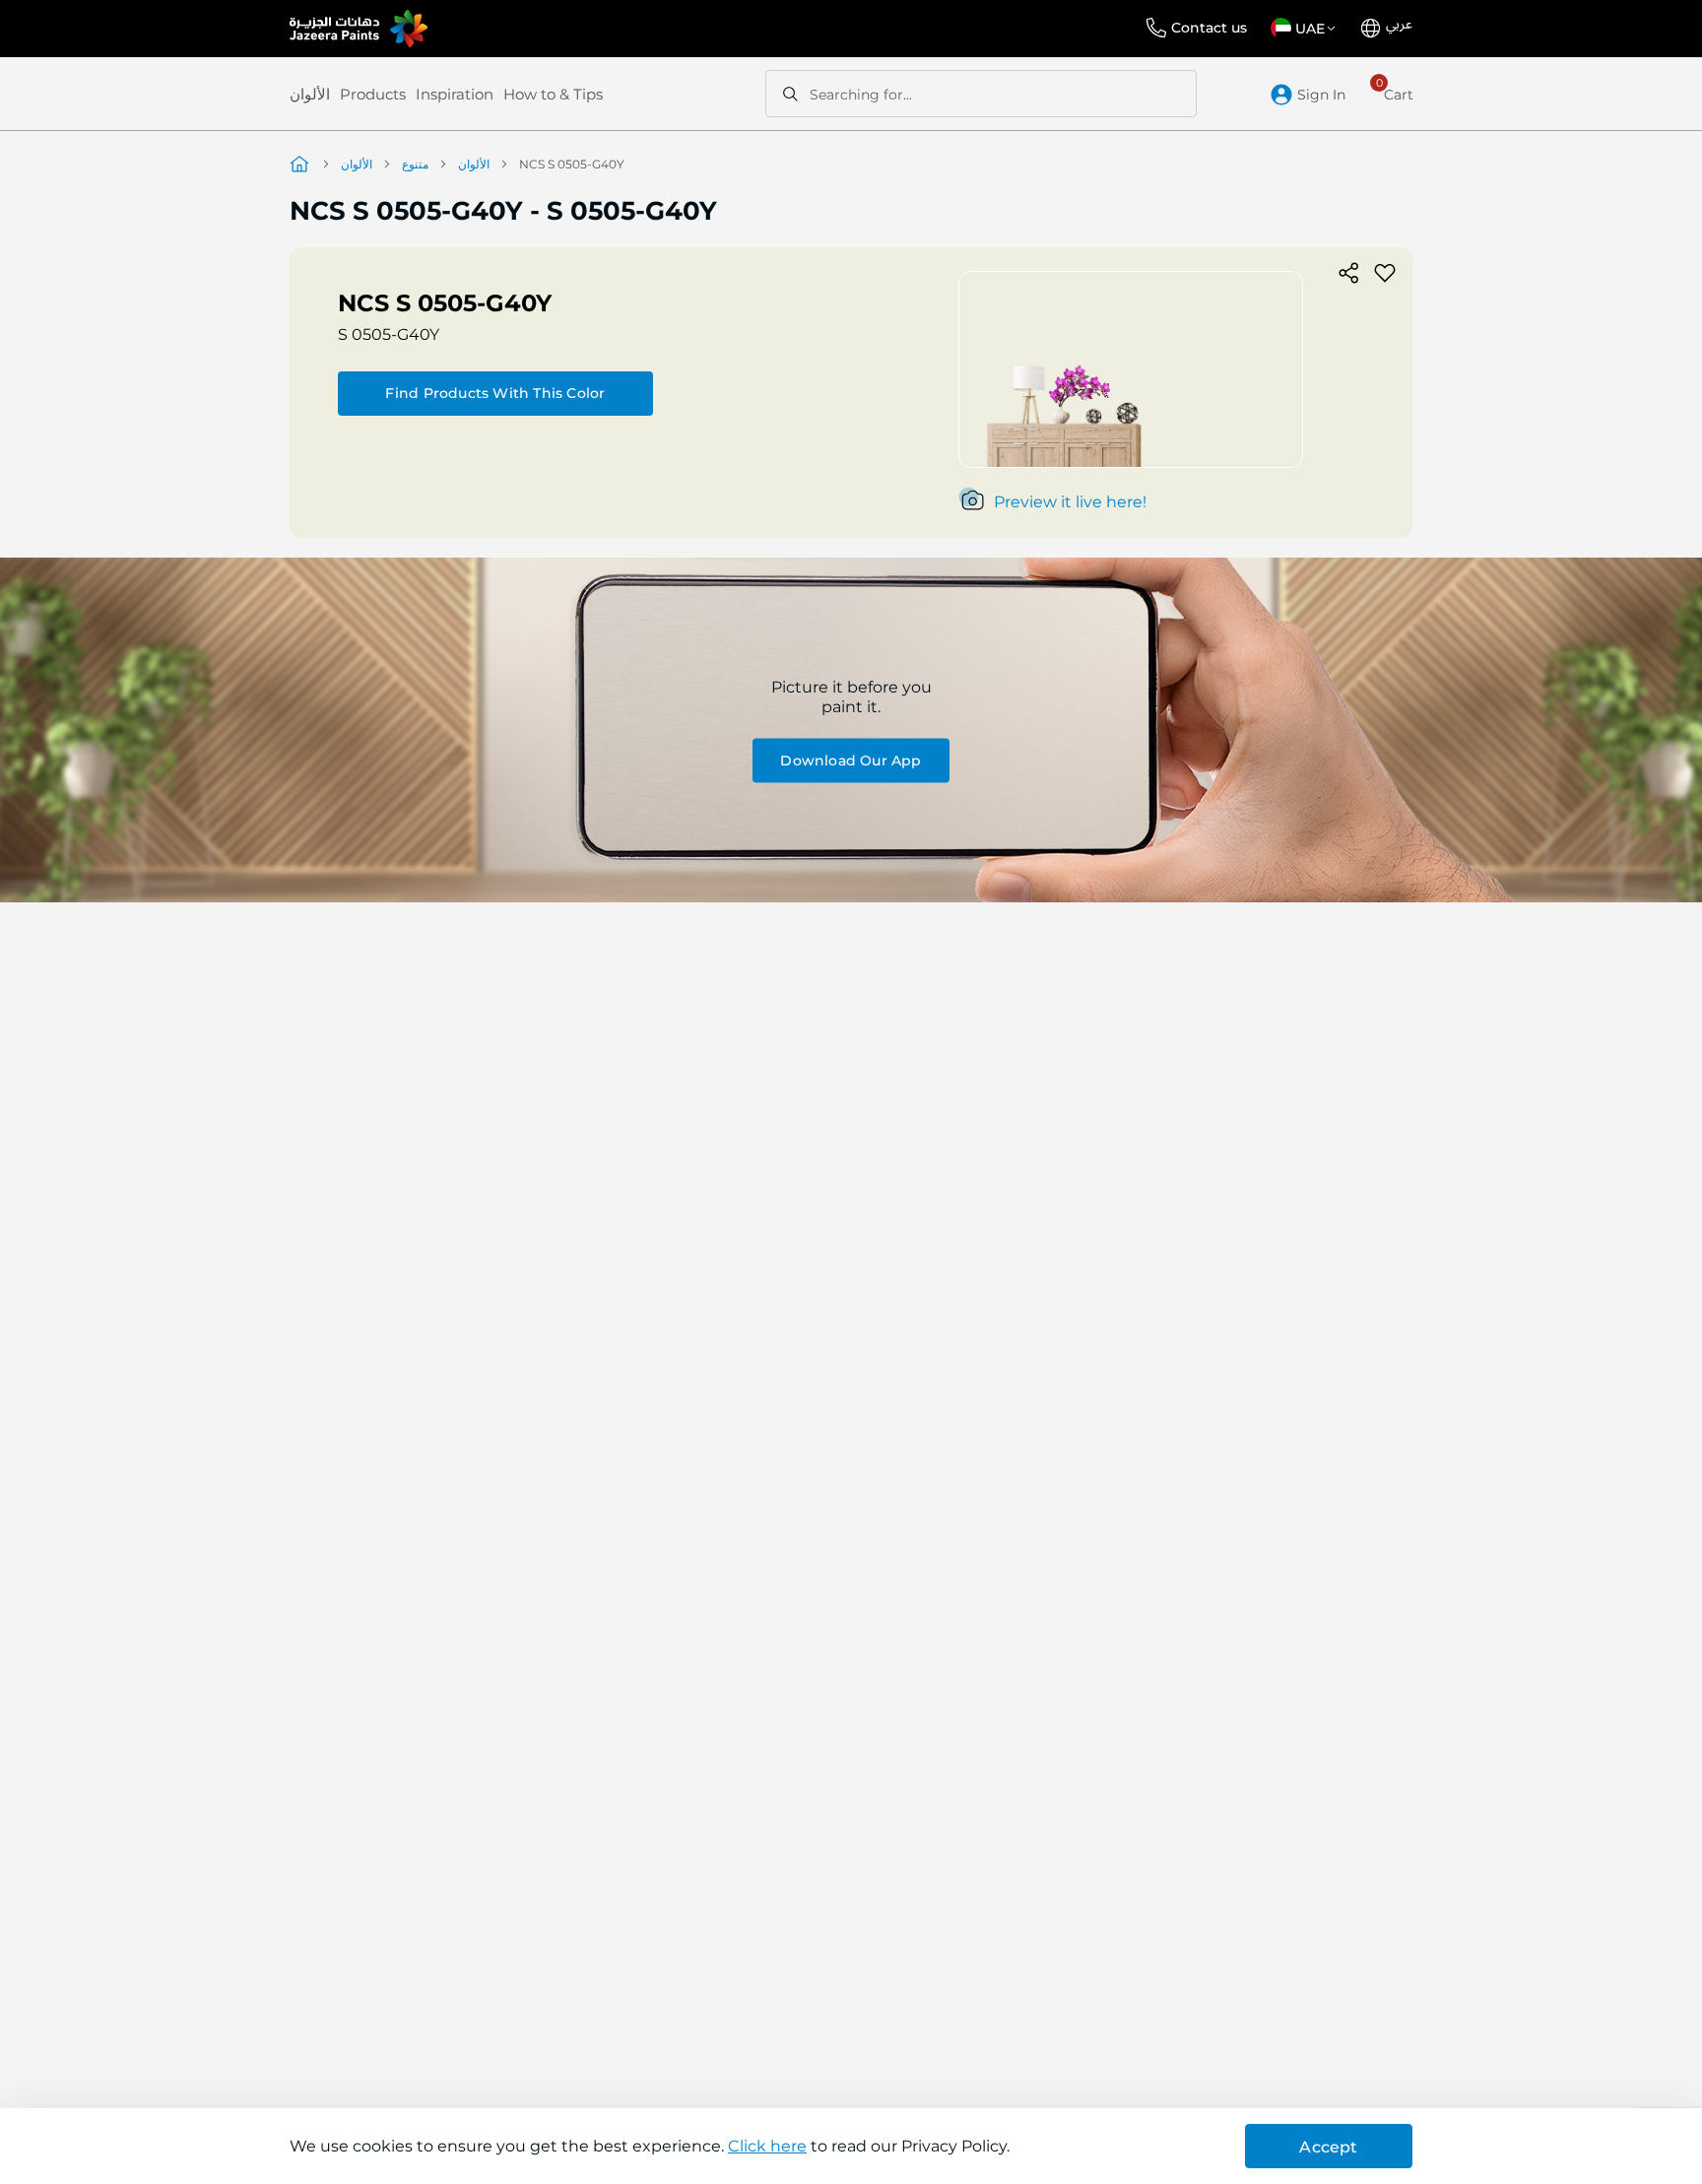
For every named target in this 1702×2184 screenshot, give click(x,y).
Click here (767, 2146)
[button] (1307, 29)
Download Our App (851, 760)
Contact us (1209, 28)
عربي (1399, 25)
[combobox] (981, 94)
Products (373, 94)
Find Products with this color (495, 393)
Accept (1328, 2147)
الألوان (310, 94)
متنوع (415, 164)
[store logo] (359, 29)
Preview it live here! (1070, 502)
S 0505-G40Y (389, 334)
